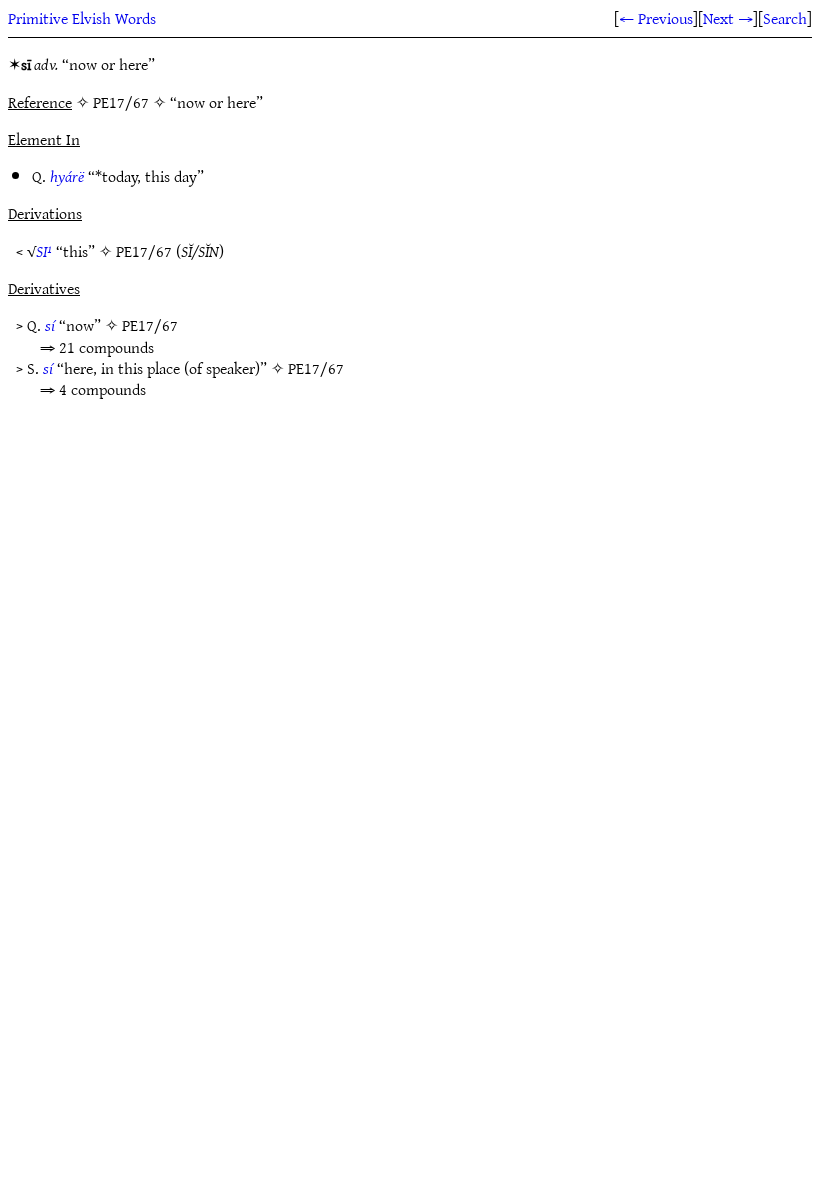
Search (785, 18)
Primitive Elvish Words (82, 18)
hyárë (67, 176)
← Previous (656, 18)
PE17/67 (144, 251)
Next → (728, 18)
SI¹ (44, 251)
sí (50, 325)
